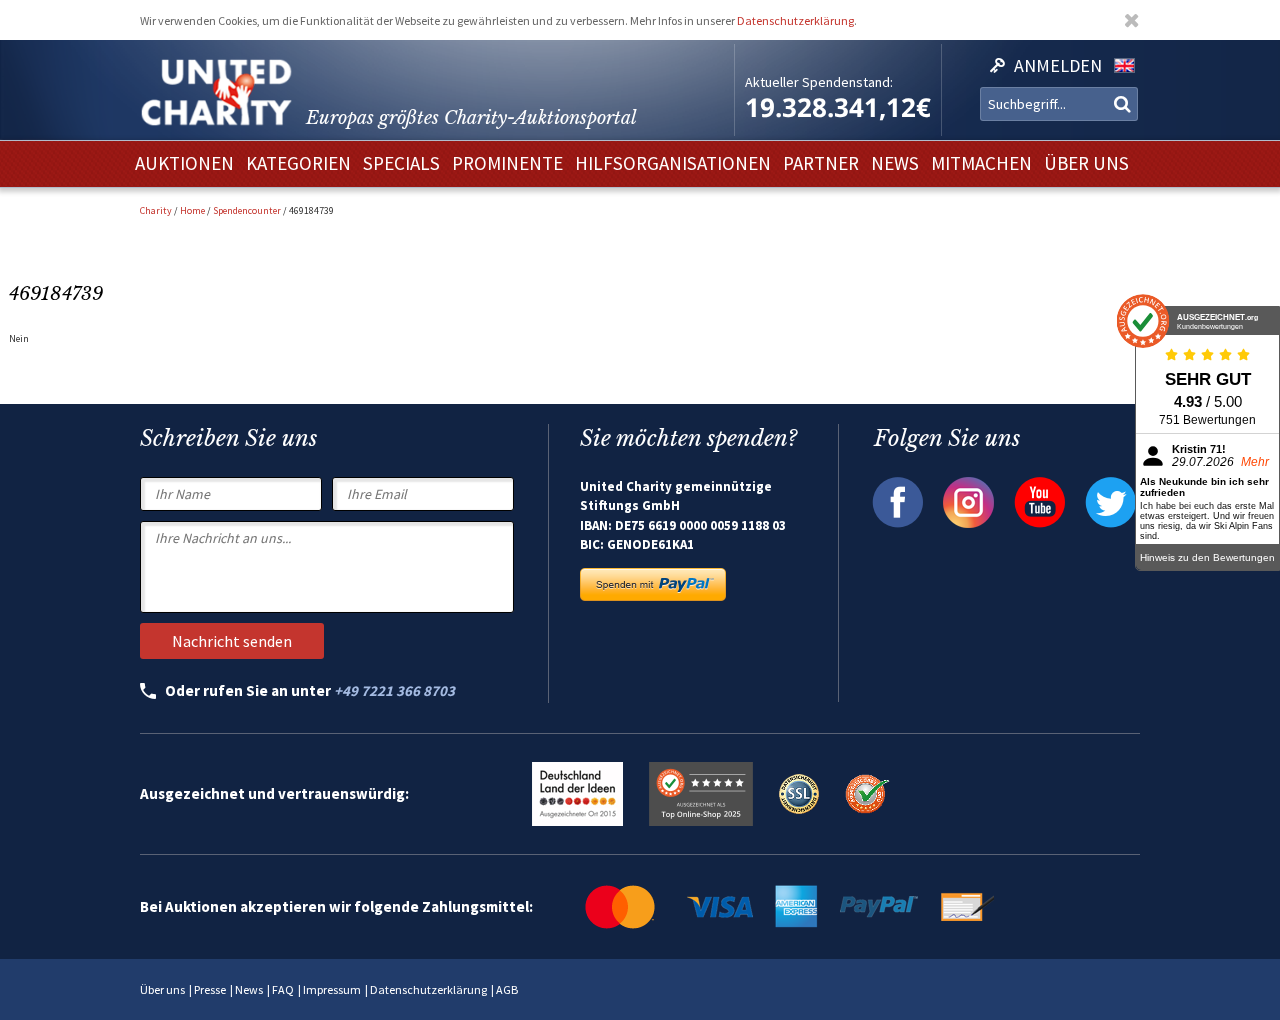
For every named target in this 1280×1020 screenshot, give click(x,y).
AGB (507, 989)
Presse (210, 989)
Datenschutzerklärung (795, 20)
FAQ (283, 989)
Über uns (162, 989)
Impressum (332, 989)
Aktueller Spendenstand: (819, 82)
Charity (156, 210)
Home (192, 210)
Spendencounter (247, 210)
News (249, 989)
